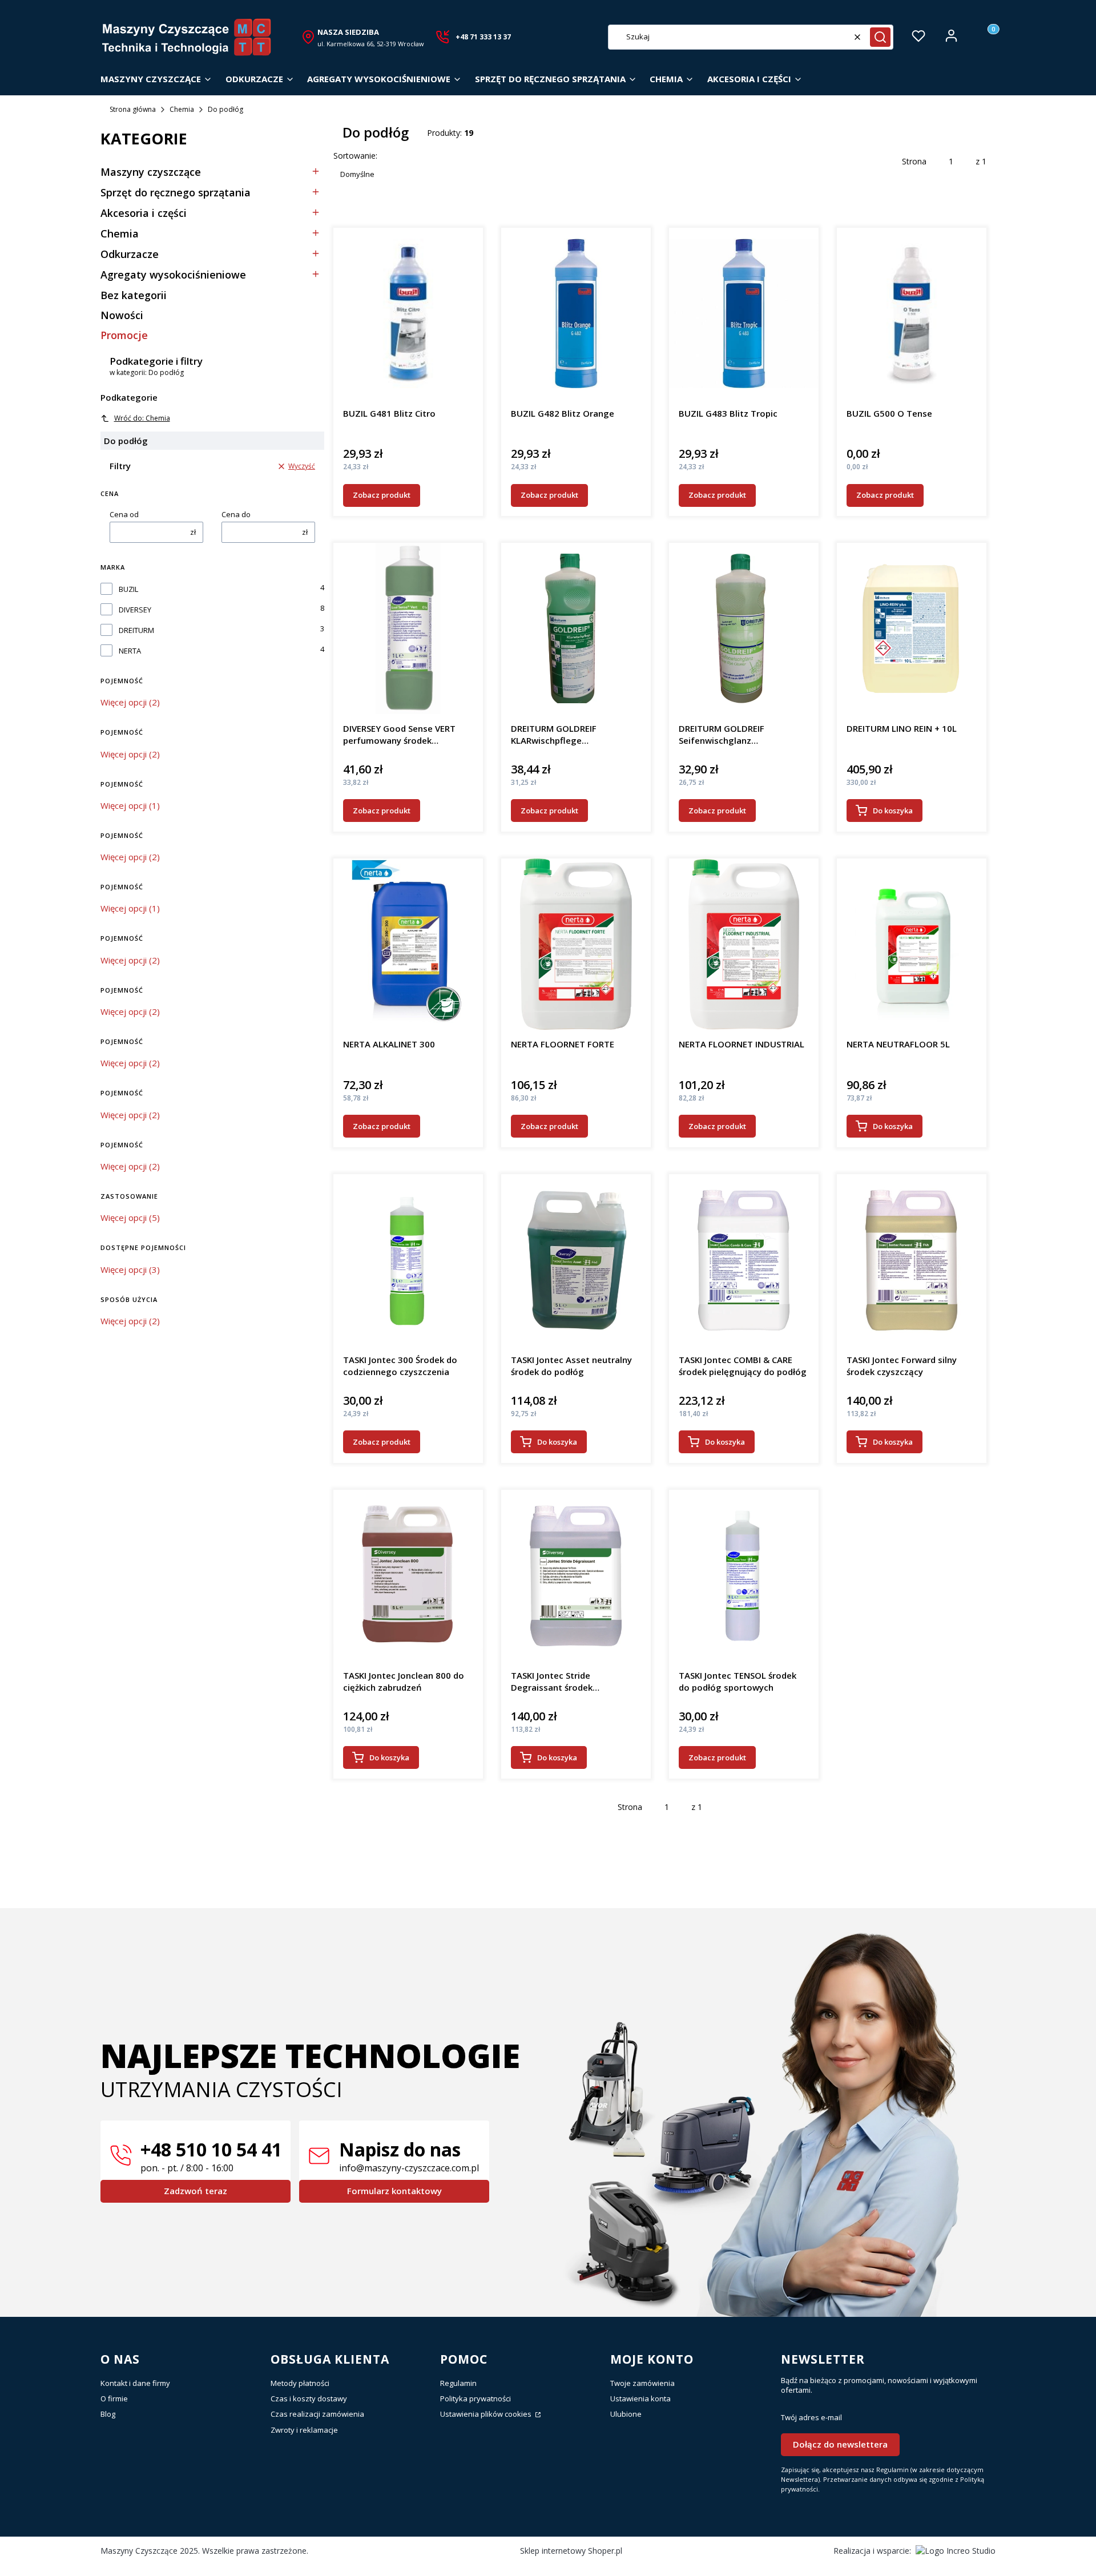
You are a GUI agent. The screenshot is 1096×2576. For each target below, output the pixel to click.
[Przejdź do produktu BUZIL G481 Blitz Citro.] (408, 313)
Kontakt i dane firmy (135, 2383)
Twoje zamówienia (642, 2383)
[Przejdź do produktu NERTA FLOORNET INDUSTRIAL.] (744, 944)
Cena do (236, 515)
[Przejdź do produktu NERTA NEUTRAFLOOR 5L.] (912, 944)
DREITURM (136, 630)
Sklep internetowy (571, 2551)
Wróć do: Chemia (142, 418)
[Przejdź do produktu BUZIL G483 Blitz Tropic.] (744, 313)
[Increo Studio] (956, 2551)
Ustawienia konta (640, 2398)
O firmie (114, 2398)
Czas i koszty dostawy (309, 2398)
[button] (880, 37)
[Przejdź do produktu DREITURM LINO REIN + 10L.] (912, 628)
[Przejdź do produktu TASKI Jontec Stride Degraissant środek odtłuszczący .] (576, 1575)
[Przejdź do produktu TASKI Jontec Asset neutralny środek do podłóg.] (576, 1260)
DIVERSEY (135, 610)
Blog (108, 2414)
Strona (914, 161)
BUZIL (128, 589)
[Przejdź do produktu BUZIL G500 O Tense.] (912, 313)
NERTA (130, 651)
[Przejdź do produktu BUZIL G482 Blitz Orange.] (576, 313)
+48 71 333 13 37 (483, 37)
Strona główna (133, 109)
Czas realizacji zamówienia (317, 2414)
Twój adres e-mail (811, 2418)
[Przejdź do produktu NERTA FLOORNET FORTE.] (576, 944)
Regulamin (458, 2383)
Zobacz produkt (382, 495)
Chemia (182, 109)
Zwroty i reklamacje (304, 2430)
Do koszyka (893, 811)
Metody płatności (300, 2383)
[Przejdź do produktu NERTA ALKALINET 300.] (408, 944)
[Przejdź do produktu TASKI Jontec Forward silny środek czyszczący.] (912, 1260)
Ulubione (626, 2414)
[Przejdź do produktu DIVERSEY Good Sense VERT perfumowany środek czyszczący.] (408, 628)
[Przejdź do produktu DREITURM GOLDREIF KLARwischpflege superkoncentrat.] (576, 628)
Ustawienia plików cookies (487, 2414)
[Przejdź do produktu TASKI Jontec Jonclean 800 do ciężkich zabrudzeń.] (408, 1575)
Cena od (124, 515)
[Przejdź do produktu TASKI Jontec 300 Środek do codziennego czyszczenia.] (408, 1260)
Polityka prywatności (476, 2398)
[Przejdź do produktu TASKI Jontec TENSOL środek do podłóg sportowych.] (744, 1575)
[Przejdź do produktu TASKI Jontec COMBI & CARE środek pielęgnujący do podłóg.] (744, 1260)
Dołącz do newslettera (840, 2444)
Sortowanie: (355, 156)
